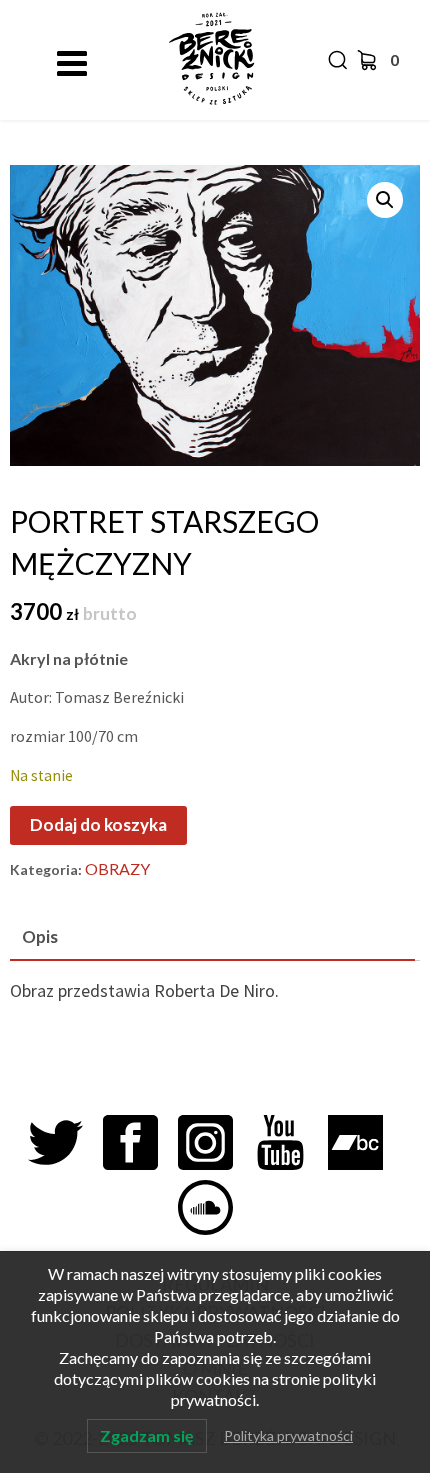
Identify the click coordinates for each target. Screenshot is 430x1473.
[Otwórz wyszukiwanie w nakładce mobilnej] (335, 60)
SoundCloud (215, 1207)
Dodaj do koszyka (98, 824)
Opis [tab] (40, 936)
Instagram (215, 1142)
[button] (385, 200)
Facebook (140, 1142)
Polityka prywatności (288, 1435)
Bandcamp (365, 1142)
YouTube (290, 1142)
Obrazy (117, 868)
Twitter (65, 1142)
